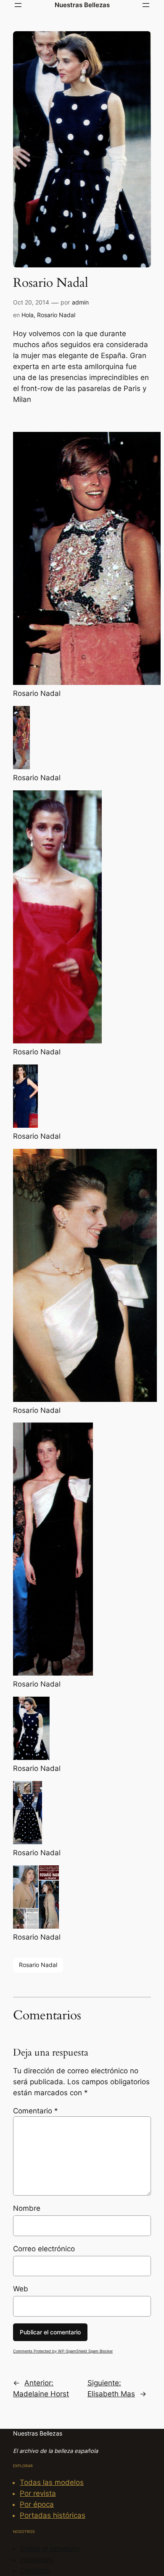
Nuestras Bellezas (82, 5)
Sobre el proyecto (50, 2549)
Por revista (38, 2493)
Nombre (27, 2208)
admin (80, 302)
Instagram (37, 2560)
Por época (37, 2504)
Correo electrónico (44, 2249)
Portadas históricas (53, 2515)
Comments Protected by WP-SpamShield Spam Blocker (63, 2351)
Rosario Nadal (56, 315)
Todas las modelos (52, 2482)
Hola (28, 315)
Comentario (36, 2111)
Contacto (35, 2571)
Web (21, 2289)
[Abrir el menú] (18, 5)
